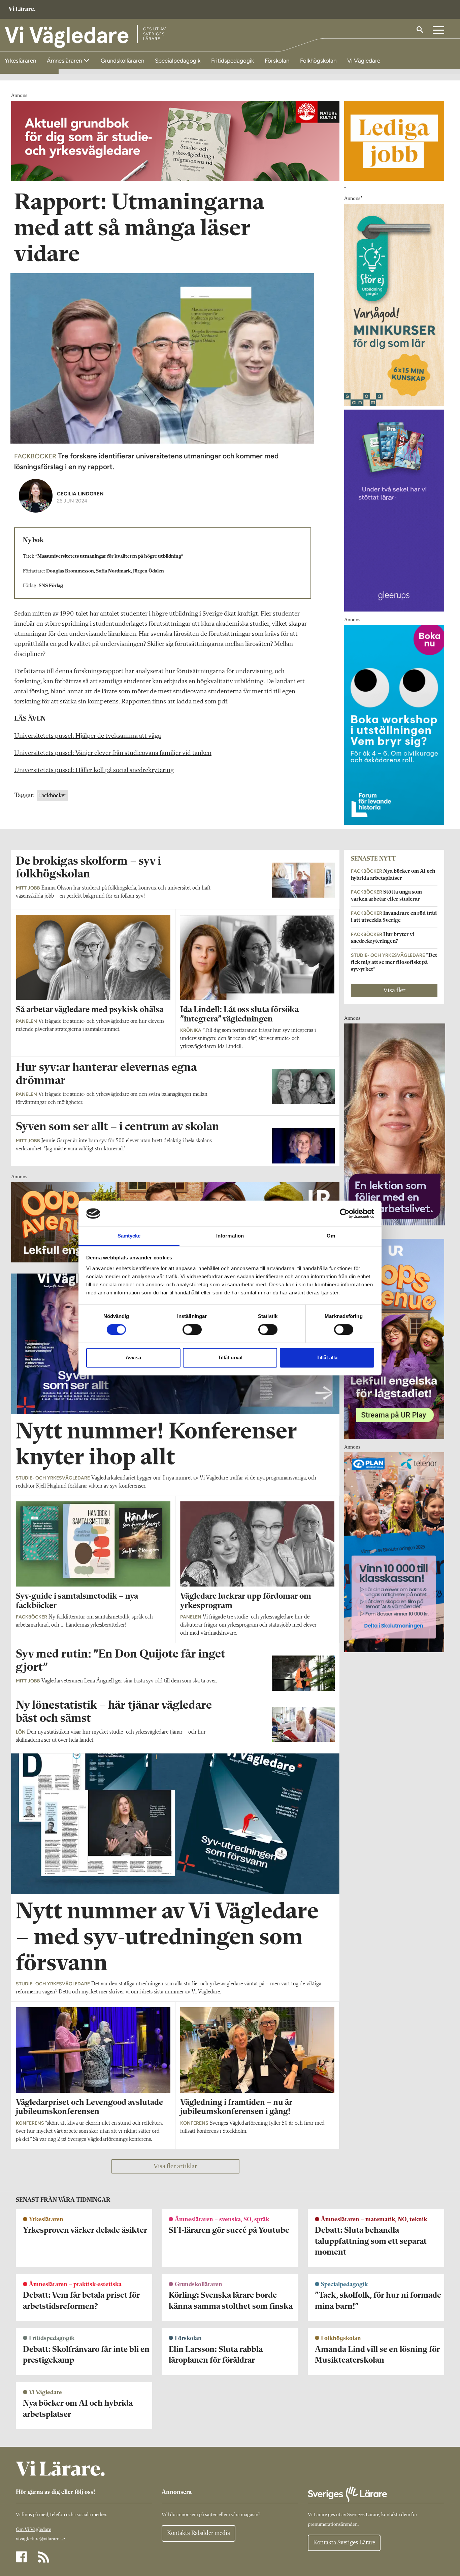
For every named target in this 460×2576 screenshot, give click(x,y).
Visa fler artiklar (175, 2166)
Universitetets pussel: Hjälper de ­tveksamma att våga (88, 736)
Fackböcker (52, 796)
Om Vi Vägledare (34, 2530)
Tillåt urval (230, 1357)
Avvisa (133, 1357)
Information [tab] (230, 1236)
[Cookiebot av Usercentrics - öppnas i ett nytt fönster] (345, 1214)
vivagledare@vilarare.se (40, 2539)
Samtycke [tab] (129, 1236)
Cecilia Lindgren (80, 494)
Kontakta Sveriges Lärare (344, 2543)
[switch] (192, 1330)
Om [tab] (331, 1236)
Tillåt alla (327, 1357)
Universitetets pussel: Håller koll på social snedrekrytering (94, 770)
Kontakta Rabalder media (199, 2533)
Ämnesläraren (65, 61)
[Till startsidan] (22, 10)
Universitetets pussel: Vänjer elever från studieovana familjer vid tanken (113, 753)
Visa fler (394, 990)
